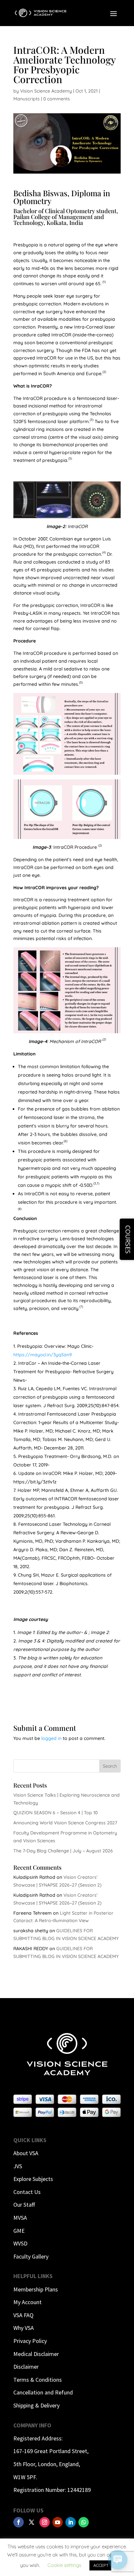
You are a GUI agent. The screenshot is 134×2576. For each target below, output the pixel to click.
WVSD (20, 2243)
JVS (18, 2166)
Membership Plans (36, 2289)
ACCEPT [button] (101, 2565)
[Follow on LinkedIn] (71, 2522)
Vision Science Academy (46, 91)
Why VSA (24, 2328)
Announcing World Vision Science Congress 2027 (65, 1823)
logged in (51, 1738)
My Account (27, 2302)
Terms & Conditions (38, 2380)
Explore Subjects (33, 2179)
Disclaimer (26, 2367)
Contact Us (27, 2192)
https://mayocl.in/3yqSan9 (43, 1355)
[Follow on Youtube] (58, 2522)
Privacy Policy (30, 2341)
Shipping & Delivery (36, 2405)
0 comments (57, 99)
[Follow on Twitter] (32, 2522)
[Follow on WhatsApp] (84, 2522)
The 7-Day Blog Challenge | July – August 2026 (63, 1851)
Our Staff (24, 2205)
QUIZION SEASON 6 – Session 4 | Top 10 (55, 1813)
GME (19, 2231)
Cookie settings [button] (64, 2565)
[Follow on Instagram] (45, 2522)
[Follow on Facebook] (19, 2522)
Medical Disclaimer (36, 2354)
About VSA (26, 2153)
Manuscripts (27, 99)
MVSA (20, 2218)
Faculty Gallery (31, 2256)
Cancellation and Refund (43, 2392)
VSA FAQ (23, 2315)
